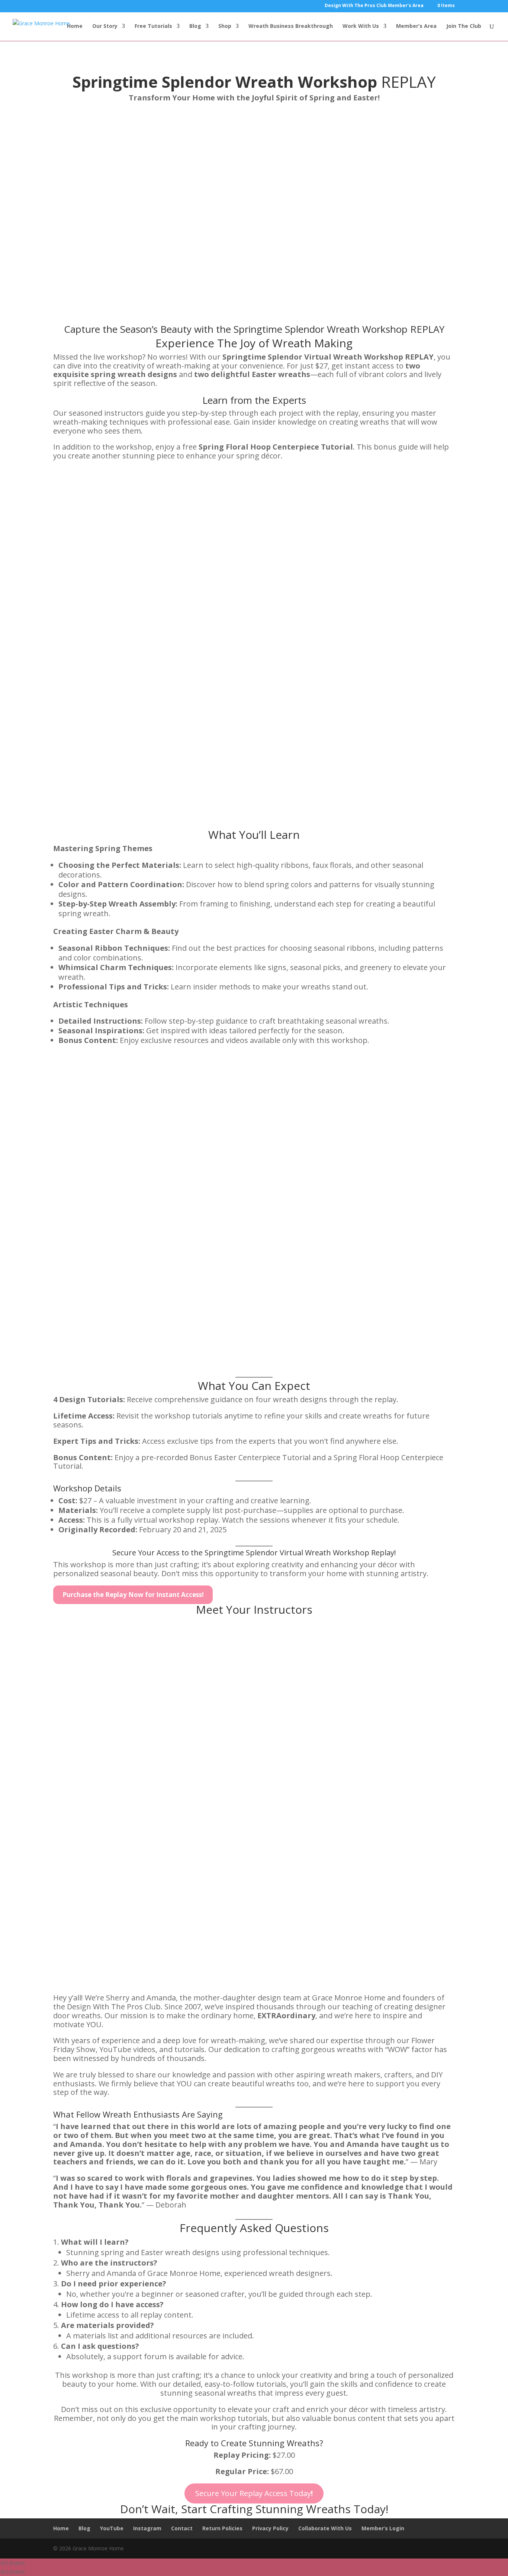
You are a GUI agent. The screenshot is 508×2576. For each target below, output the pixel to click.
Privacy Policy (270, 2528)
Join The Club (464, 26)
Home (75, 26)
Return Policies (222, 2528)
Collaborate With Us (325, 2528)
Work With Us (361, 26)
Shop (225, 26)
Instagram (147, 2528)
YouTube (112, 2528)
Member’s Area (416, 26)
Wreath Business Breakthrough (291, 26)
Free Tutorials (153, 26)
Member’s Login (383, 2528)
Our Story (105, 26)
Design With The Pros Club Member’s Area (374, 6)
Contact (182, 2528)
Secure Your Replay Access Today (254, 2493)
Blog (195, 26)
